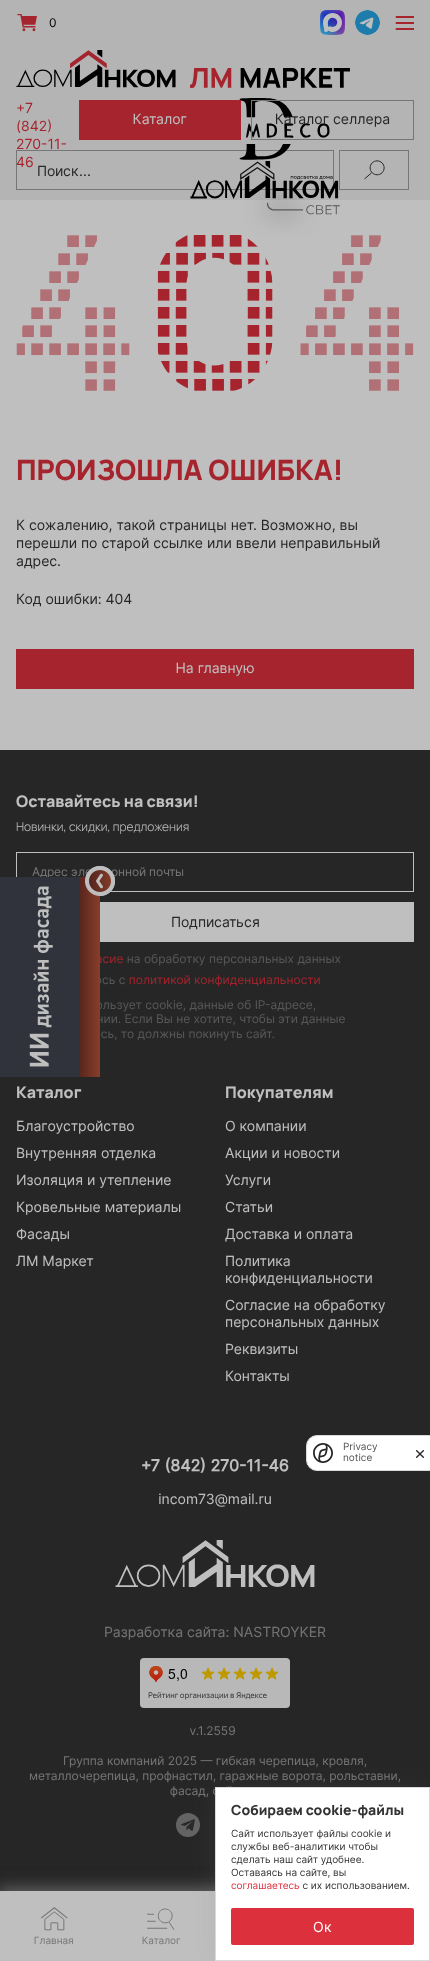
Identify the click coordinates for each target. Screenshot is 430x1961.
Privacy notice (360, 1453)
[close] (420, 1453)
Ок (322, 1926)
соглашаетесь (266, 1886)
